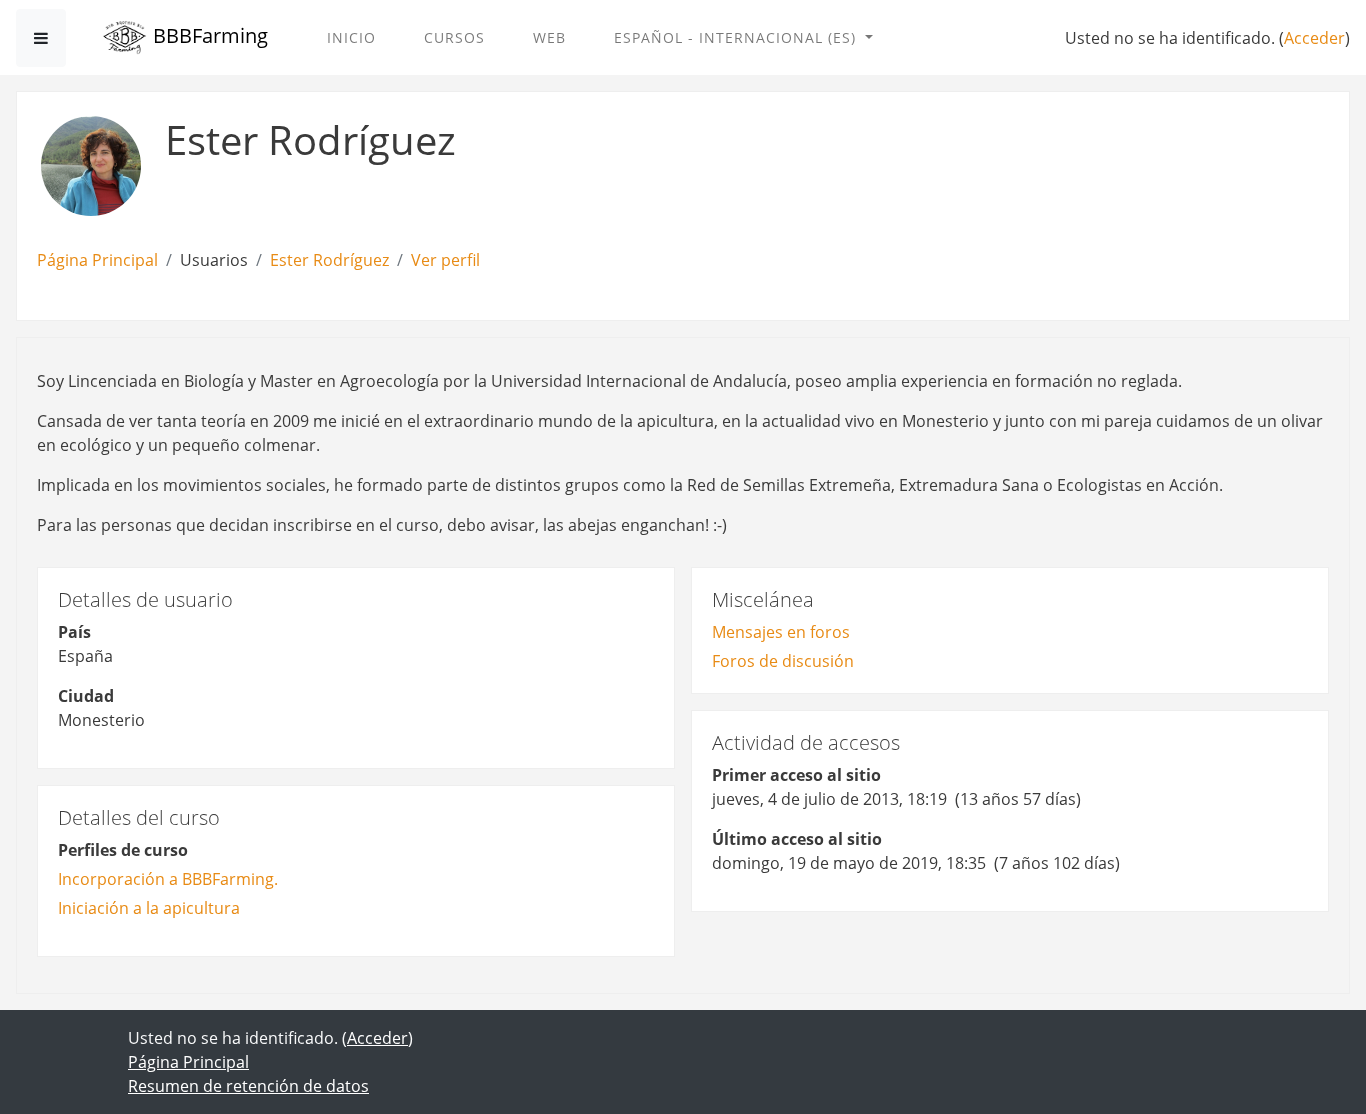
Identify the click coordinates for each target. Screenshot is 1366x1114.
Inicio (351, 37)
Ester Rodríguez (329, 260)
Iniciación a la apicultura (149, 908)
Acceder (1314, 38)
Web (549, 37)
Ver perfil (445, 260)
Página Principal (97, 260)
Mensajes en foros (781, 632)
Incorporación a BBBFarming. (168, 879)
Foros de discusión (783, 661)
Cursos (454, 37)
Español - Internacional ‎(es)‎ (737, 37)
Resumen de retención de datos (248, 1086)
